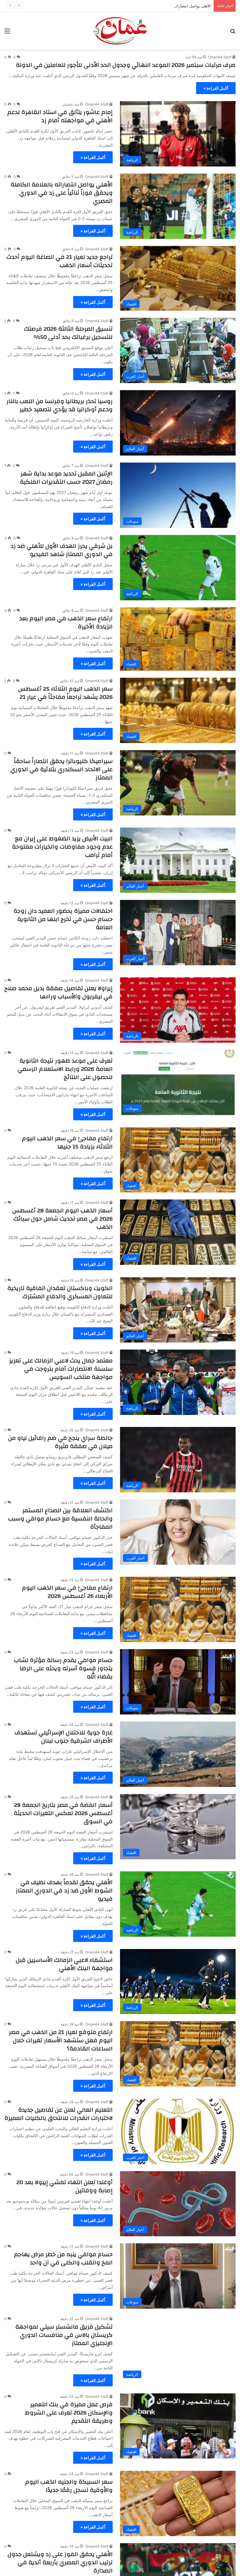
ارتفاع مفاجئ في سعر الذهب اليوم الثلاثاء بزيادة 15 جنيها (67, 1142)
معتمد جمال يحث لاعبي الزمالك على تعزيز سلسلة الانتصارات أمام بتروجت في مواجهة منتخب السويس (61, 1369)
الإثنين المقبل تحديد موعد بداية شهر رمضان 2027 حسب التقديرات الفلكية (66, 478)
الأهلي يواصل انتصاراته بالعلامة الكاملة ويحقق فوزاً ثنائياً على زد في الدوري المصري (144, 6)
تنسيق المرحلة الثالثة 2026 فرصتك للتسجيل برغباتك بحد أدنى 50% (68, 333)
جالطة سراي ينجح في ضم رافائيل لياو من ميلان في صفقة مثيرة (60, 1442)
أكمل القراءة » (216, 88)
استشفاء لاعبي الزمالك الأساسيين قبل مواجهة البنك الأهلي (64, 1964)
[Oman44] (120, 31)
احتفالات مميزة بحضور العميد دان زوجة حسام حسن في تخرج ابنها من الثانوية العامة (63, 919)
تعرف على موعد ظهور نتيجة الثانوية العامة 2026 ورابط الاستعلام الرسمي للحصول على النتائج (65, 1069)
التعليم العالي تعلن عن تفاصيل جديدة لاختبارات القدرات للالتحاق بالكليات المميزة (59, 2114)
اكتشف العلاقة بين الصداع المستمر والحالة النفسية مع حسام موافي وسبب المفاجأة (60, 1519)
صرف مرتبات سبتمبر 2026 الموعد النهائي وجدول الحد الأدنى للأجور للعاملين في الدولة (126, 65)
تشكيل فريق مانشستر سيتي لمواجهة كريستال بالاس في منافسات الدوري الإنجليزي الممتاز (64, 2335)
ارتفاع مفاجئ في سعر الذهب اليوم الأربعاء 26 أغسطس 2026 (67, 1592)
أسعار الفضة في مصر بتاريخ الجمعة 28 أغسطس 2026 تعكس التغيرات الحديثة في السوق (63, 1813)
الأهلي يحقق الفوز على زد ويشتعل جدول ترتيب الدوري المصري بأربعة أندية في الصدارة (60, 2562)
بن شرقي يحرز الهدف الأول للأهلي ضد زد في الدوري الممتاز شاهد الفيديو (62, 550)
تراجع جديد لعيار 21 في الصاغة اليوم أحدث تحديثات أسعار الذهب (60, 261)
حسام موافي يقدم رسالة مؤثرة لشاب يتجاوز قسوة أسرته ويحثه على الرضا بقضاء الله (63, 1668)
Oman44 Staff (220, 57)
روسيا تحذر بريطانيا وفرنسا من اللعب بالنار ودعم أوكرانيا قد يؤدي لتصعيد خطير (60, 405)
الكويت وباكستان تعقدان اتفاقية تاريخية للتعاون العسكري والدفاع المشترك (60, 1292)
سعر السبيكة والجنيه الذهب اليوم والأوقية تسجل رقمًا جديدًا (69, 2486)
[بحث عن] (233, 33)
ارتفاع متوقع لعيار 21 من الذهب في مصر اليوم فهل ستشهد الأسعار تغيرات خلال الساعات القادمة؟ (61, 2040)
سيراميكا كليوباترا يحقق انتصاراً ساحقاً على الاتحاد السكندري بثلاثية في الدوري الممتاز (62, 769)
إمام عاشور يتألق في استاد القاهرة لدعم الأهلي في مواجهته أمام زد (60, 116)
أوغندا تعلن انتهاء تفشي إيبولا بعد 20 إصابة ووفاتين (65, 2186)
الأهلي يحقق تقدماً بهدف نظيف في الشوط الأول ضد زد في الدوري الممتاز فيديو (64, 1891)
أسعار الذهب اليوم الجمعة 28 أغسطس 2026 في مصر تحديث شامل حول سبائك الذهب (62, 1219)
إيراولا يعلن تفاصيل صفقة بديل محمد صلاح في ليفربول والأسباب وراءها (59, 992)
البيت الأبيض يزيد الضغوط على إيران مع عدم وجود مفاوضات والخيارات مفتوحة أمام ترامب (62, 847)
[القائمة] (7, 33)
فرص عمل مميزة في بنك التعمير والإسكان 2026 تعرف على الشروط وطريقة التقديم (69, 2413)
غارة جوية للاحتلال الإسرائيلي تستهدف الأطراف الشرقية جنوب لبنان (64, 1737)
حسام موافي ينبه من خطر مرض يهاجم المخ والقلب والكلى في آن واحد (63, 2258)
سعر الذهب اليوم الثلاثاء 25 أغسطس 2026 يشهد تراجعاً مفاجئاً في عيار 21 (65, 693)
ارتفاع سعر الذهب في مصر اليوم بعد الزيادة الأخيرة (66, 622)
